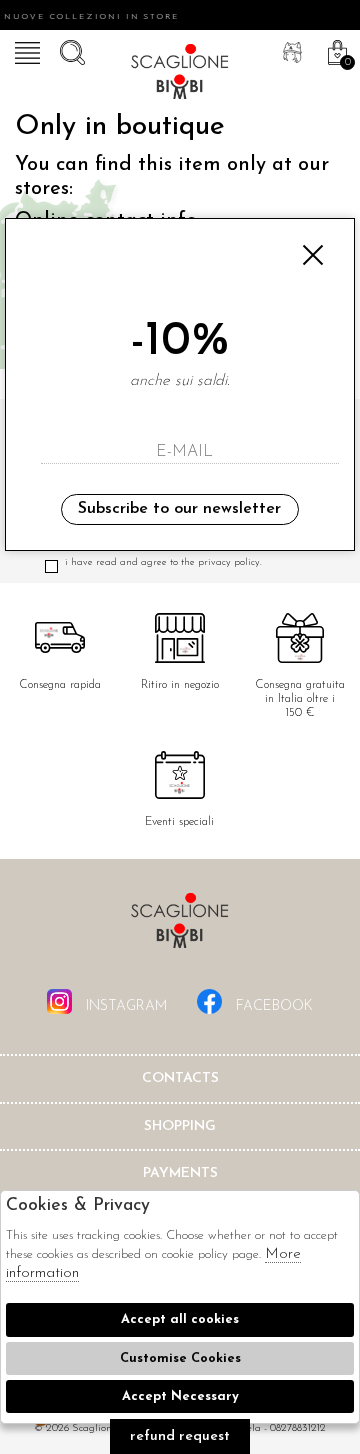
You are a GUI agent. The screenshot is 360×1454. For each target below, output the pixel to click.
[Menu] (25, 50)
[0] (335, 50)
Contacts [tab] (180, 1078)
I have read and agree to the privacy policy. (163, 562)
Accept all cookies (180, 1319)
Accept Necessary (180, 1396)
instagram (124, 1006)
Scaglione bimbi (180, 75)
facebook (272, 1006)
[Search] (70, 50)
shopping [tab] (180, 1126)
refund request (180, 1436)
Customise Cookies (180, 1358)
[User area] (290, 50)
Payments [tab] (180, 1173)
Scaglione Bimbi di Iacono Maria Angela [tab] (180, 926)
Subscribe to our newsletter (179, 509)
